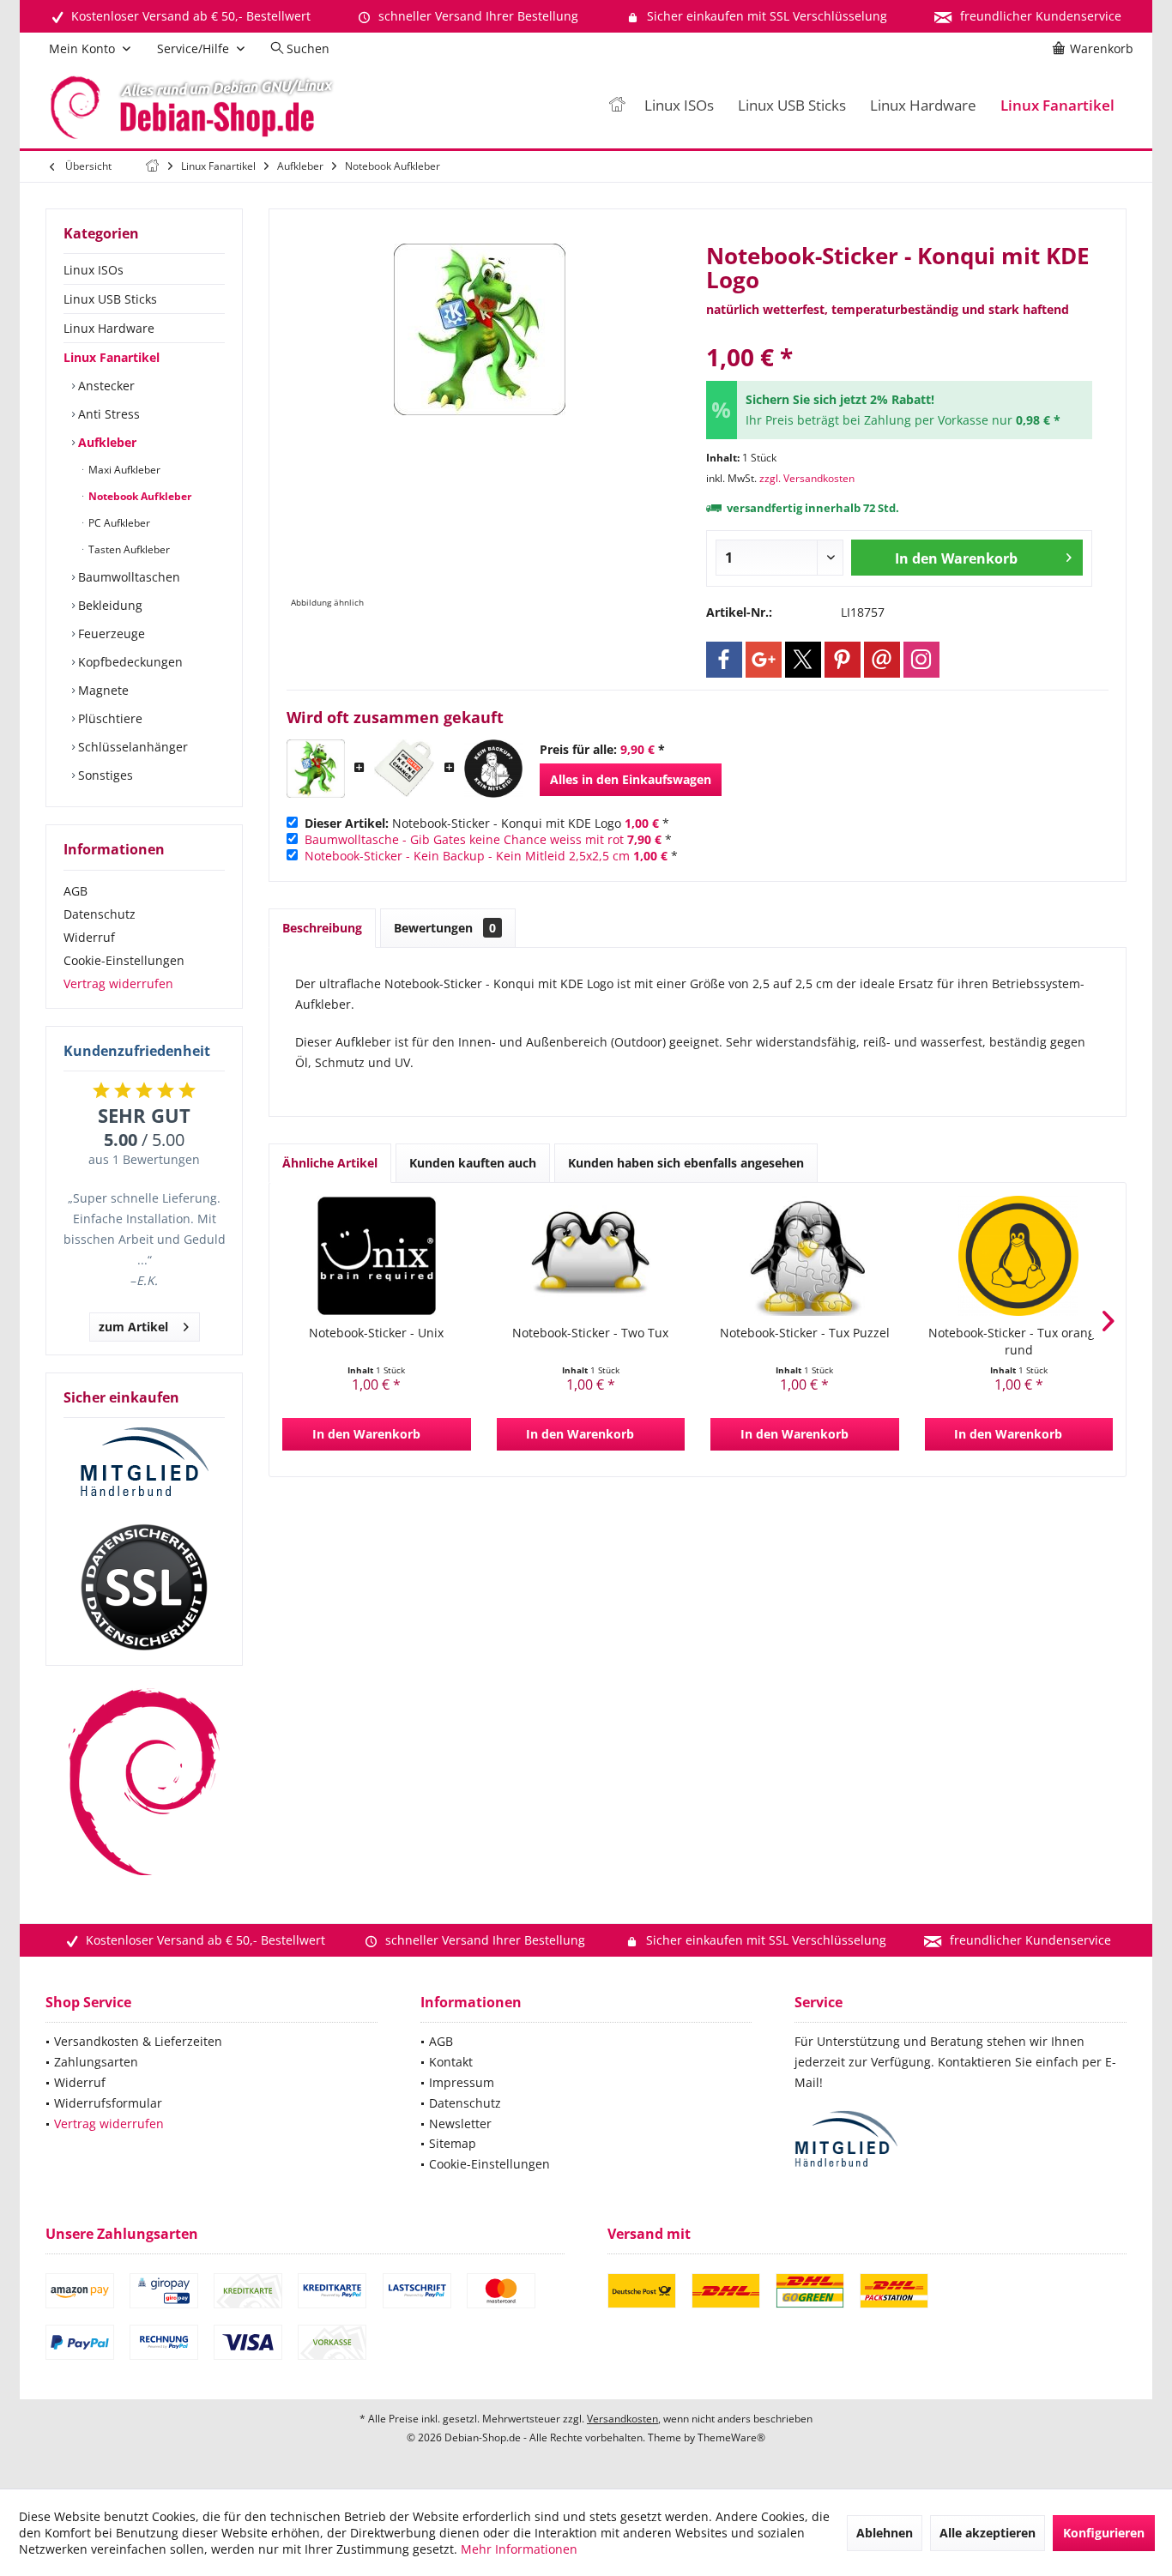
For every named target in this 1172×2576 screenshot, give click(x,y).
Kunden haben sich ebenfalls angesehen (686, 1163)
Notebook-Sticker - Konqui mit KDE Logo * (487, 823)
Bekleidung (109, 605)
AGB (76, 891)
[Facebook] (724, 660)
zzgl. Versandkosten (807, 478)
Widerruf (89, 937)
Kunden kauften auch (473, 1163)
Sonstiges (104, 775)
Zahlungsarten (96, 2062)
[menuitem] (1096, 49)
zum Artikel (133, 1327)
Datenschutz (100, 914)
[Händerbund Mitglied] (144, 1463)
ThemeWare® (731, 2437)
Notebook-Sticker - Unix (376, 1333)
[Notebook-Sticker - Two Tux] (591, 1256)
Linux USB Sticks (110, 299)
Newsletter (460, 2124)
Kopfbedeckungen (129, 662)
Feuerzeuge (110, 633)
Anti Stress (107, 414)
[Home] (617, 106)
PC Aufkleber (118, 523)
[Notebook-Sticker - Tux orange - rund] (1019, 1256)
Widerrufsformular (108, 2103)
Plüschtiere (109, 718)
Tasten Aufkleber (128, 549)
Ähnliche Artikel (330, 1163)
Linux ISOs (94, 270)
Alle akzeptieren (988, 2533)
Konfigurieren (1104, 2533)
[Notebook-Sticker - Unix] (377, 1256)
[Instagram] (921, 660)
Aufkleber (106, 442)
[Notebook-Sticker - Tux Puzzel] (805, 1256)
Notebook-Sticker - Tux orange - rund (1019, 1341)
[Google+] (764, 660)
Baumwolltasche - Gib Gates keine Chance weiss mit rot (464, 839)
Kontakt (451, 2062)
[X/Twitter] (803, 660)
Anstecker (105, 386)
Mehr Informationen (519, 2549)
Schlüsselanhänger (131, 747)
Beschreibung (322, 928)
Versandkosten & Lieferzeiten (138, 2041)
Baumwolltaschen (127, 577)
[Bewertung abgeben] (899, 334)
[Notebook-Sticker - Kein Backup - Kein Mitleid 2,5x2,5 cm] (493, 769)
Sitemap (453, 2143)
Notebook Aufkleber (139, 496)
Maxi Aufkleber (123, 470)
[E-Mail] (882, 660)
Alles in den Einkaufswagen (631, 779)
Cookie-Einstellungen (124, 960)
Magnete (102, 690)
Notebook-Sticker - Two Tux (590, 1333)
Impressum (462, 2082)
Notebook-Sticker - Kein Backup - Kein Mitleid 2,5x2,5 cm (467, 856)
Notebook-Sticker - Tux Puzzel (805, 1333)
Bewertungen (445, 928)
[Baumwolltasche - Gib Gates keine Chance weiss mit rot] (405, 769)
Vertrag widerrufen (118, 983)
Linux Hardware (109, 328)
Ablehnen (885, 2533)
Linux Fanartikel (112, 357)
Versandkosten (622, 2419)
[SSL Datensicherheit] (144, 1588)
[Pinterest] (843, 660)
